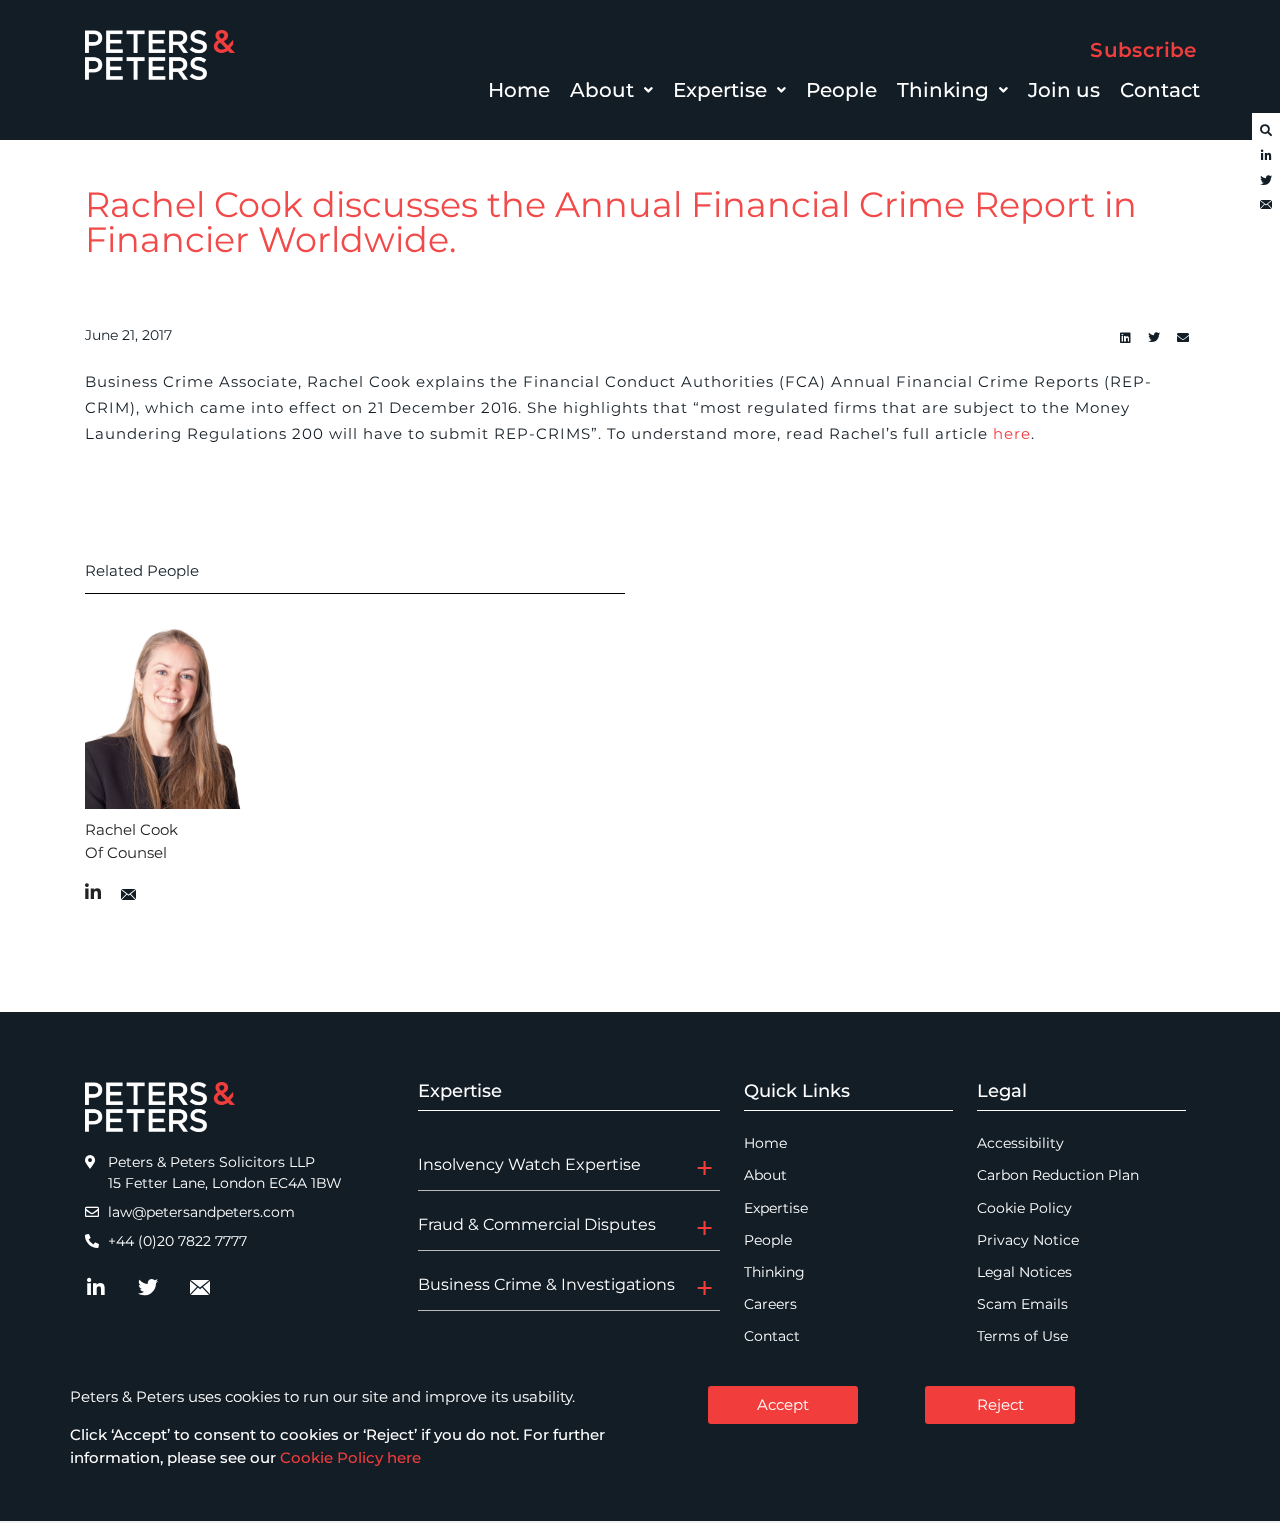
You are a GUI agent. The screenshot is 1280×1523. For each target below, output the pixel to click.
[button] (611, 90)
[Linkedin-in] (1266, 156)
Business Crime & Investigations (546, 1284)
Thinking (943, 90)
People (841, 90)
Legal (1002, 1091)
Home (519, 90)
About (602, 90)
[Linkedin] (1125, 338)
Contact (1160, 90)
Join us (1064, 90)
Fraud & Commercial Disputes (537, 1224)
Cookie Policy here (350, 1457)
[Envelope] (1266, 206)
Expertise (720, 90)
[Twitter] (1266, 181)
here (1012, 433)
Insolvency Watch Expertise (529, 1164)
